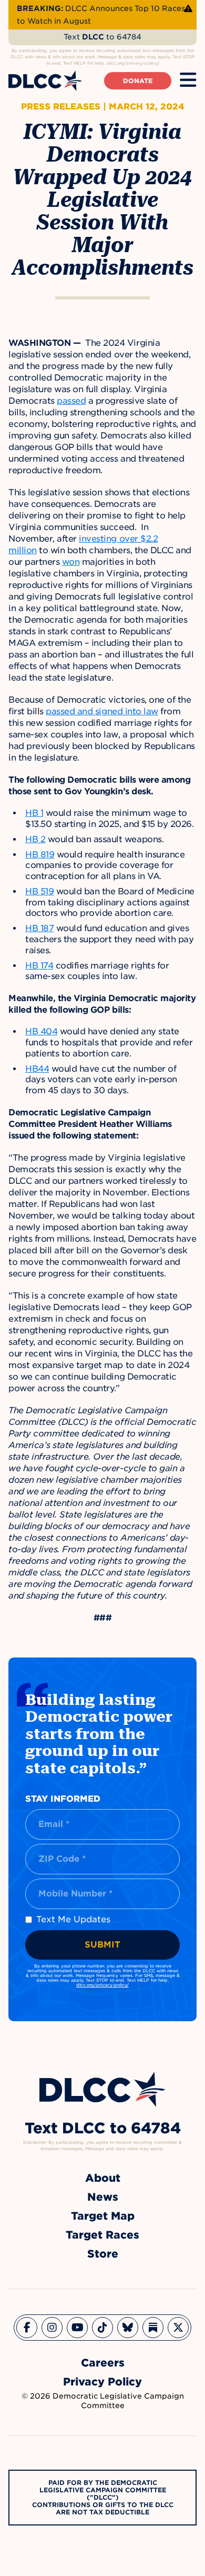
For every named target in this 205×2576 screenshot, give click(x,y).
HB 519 (39, 891)
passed (71, 401)
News (103, 2197)
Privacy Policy (102, 2382)
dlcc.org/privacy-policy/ (102, 1985)
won (71, 562)
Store (103, 2254)
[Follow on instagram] (52, 2328)
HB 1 (34, 813)
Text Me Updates (73, 1919)
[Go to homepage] (102, 2089)
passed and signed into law (102, 711)
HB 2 (35, 839)
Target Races (102, 2235)
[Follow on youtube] (77, 2328)
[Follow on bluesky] (128, 2328)
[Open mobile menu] (188, 81)
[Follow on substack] (153, 2328)
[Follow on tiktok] (102, 2328)
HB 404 (41, 1031)
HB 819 (40, 855)
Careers (103, 2363)
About (103, 2178)
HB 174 (39, 966)
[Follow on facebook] (27, 2328)
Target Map (103, 2216)
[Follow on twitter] (178, 2328)
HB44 (37, 1069)
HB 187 (39, 928)
